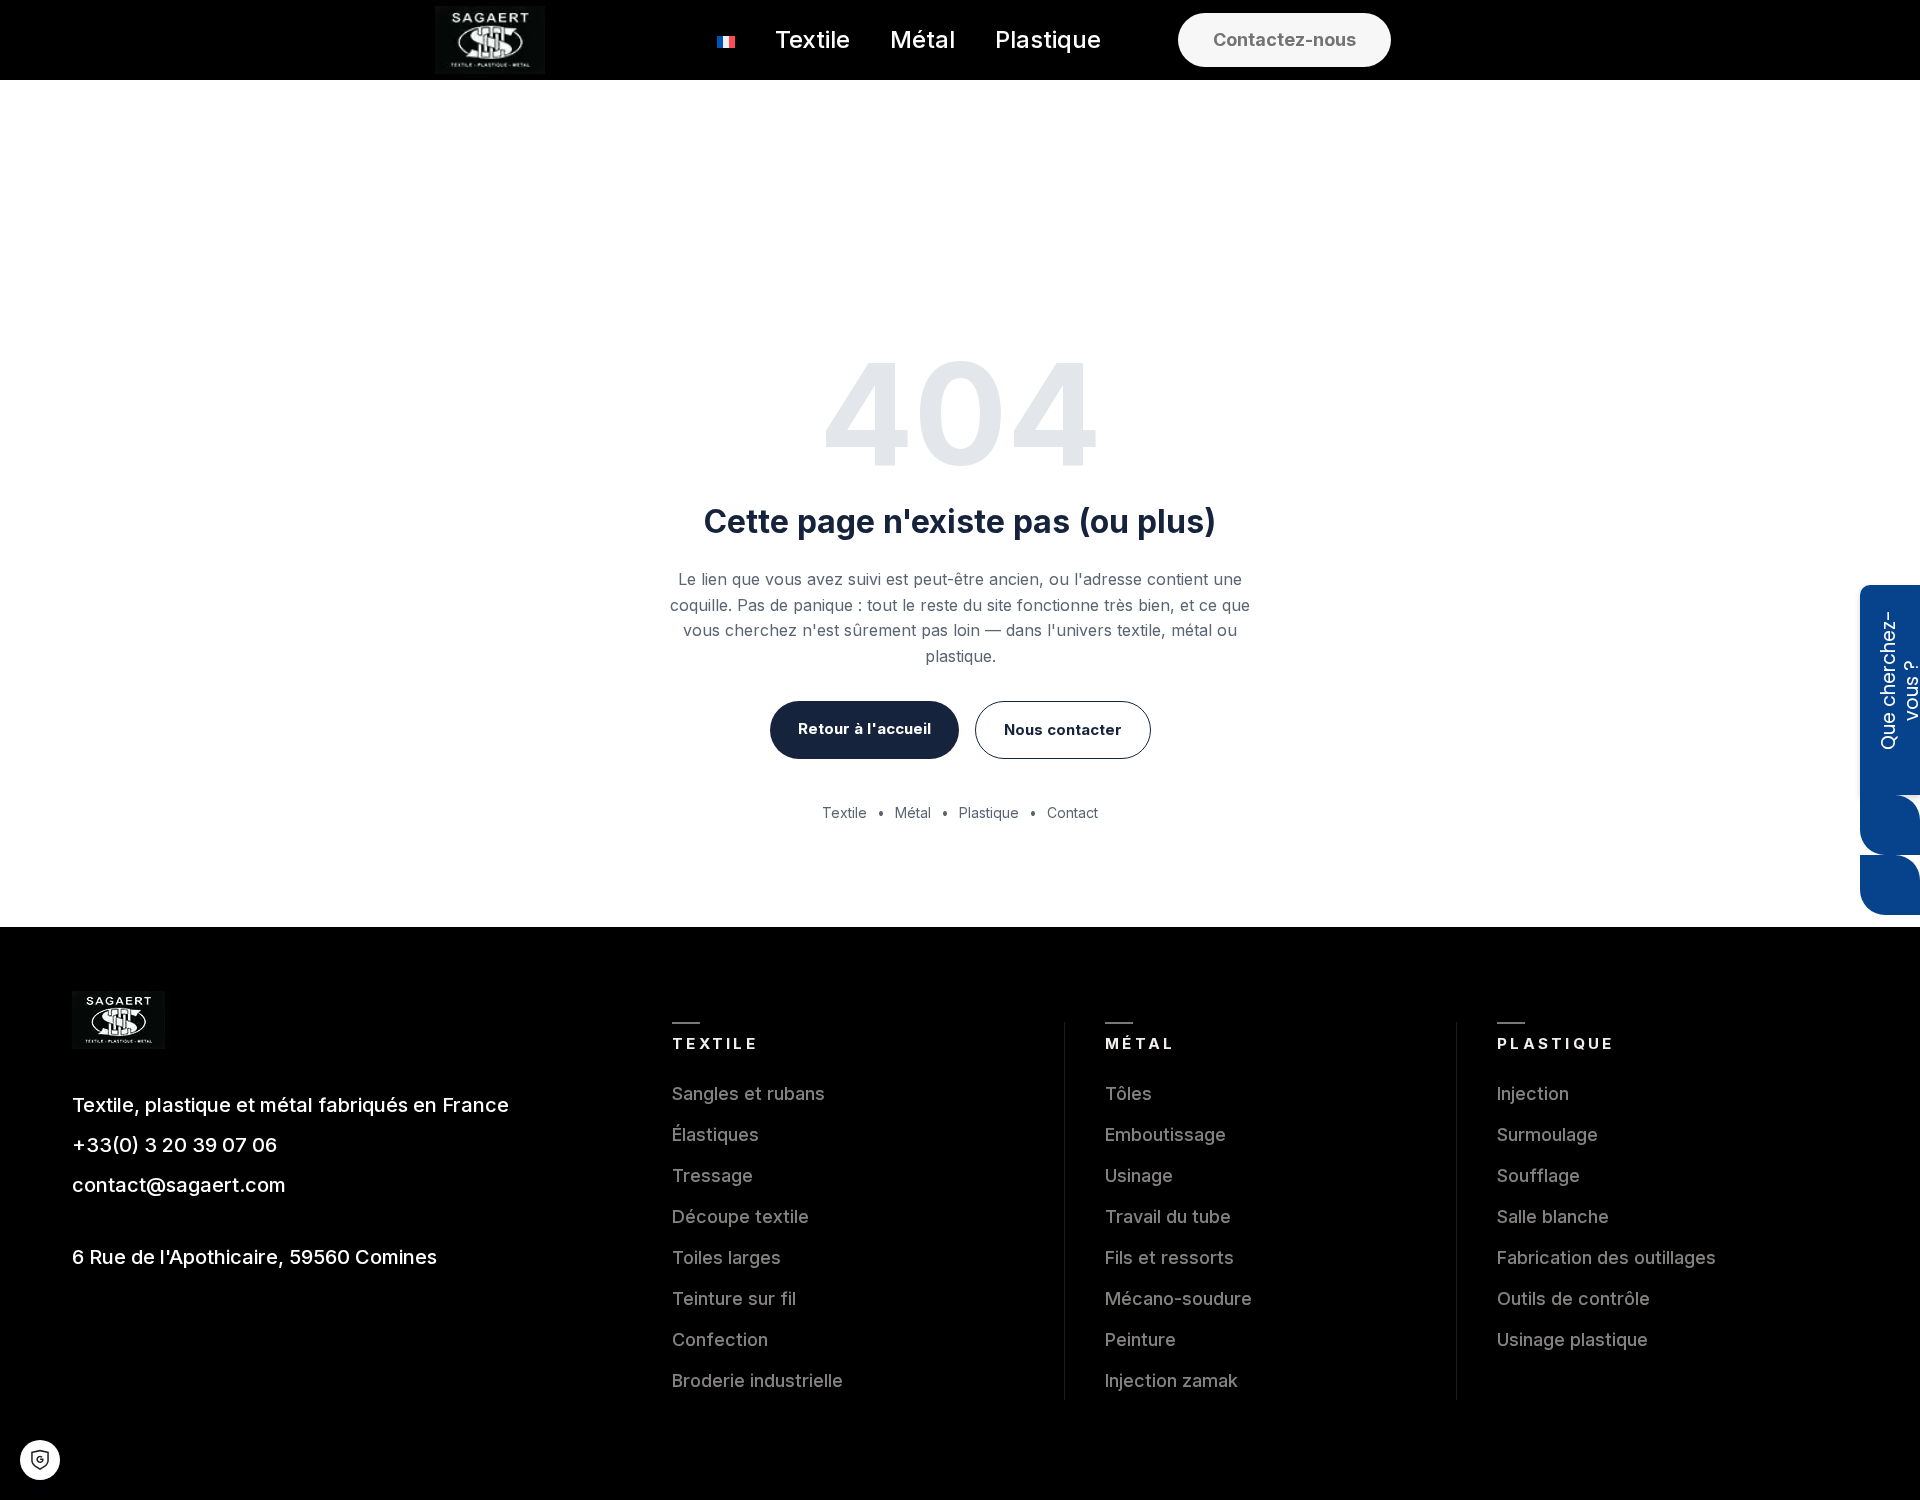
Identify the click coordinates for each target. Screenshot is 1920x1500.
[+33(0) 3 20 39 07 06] (1890, 825)
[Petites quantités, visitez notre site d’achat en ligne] (1890, 885)
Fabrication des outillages (1606, 1257)
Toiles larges (726, 1257)
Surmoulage (1547, 1134)
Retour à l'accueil (864, 728)
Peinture (1140, 1339)
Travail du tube (1168, 1216)
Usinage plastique (1572, 1339)
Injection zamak (1171, 1380)
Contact (1072, 812)
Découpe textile (740, 1216)
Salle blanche (1553, 1216)
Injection (1533, 1093)
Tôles (1128, 1093)
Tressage (712, 1175)
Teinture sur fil (734, 1298)
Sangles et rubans (748, 1093)
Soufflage (1538, 1175)
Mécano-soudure (1178, 1298)
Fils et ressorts (1169, 1257)
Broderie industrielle (757, 1380)
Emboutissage (1165, 1134)
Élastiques (715, 1134)
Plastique (989, 812)
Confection (720, 1339)
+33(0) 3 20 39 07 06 (174, 1145)
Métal (913, 812)
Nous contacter (1063, 729)
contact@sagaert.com (179, 1185)
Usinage (1139, 1175)
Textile (844, 812)
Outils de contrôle (1573, 1298)
